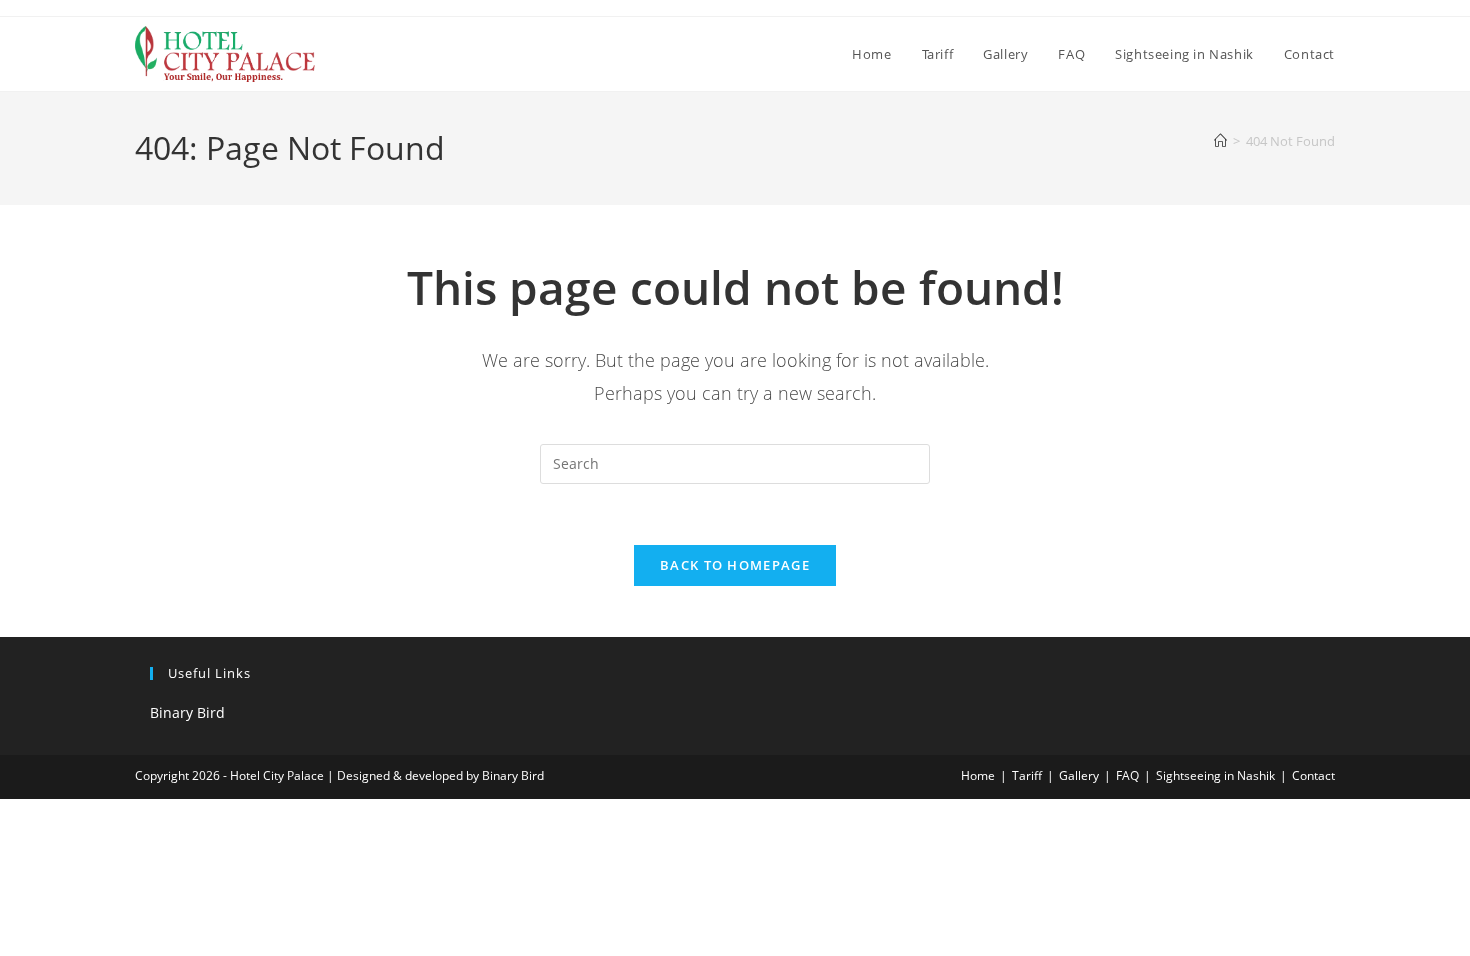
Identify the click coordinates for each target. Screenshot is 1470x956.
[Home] (1220, 141)
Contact (1313, 775)
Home (978, 775)
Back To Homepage (735, 565)
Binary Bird (187, 712)
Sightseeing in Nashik (1215, 775)
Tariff (1027, 775)
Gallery (1079, 775)
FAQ (1127, 775)
